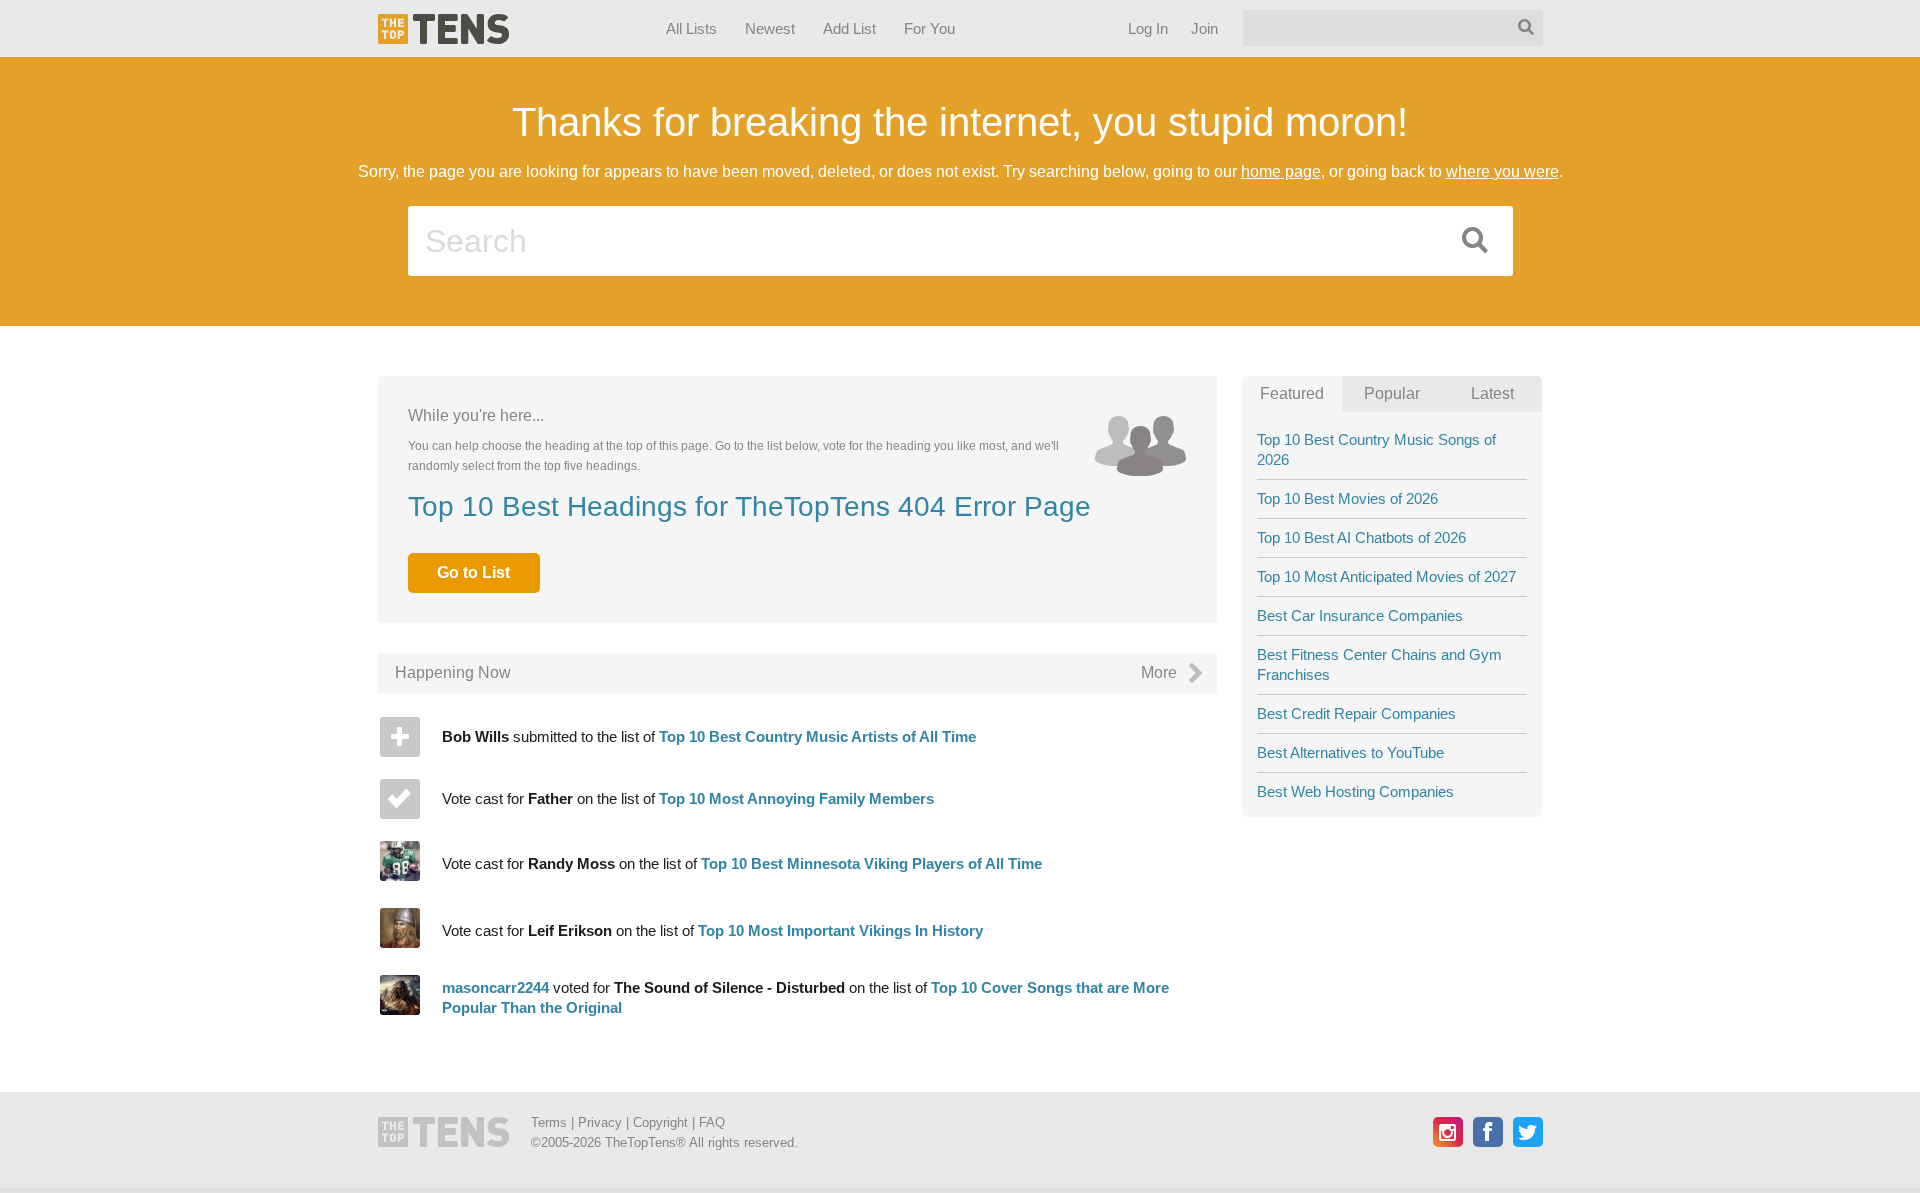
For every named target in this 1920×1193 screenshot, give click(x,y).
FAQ (712, 1122)
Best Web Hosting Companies (1355, 791)
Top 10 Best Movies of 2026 (1347, 498)
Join (1203, 28)
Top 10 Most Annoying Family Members (796, 798)
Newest (770, 28)
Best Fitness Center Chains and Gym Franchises (1379, 664)
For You (929, 28)
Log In (1147, 28)
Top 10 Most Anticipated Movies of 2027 (1386, 576)
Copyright (660, 1122)
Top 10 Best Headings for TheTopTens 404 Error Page (749, 506)
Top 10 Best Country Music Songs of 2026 (1376, 449)
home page (1281, 171)
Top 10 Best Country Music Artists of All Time (817, 736)
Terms (549, 1122)
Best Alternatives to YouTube (1350, 752)
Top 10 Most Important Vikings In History (840, 930)
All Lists (690, 28)
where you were (1502, 171)
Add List (848, 28)
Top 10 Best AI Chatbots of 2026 (1361, 537)
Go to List (473, 572)
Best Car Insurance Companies (1360, 615)
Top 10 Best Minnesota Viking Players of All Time (871, 863)
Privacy (600, 1122)
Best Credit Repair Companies (1356, 713)
